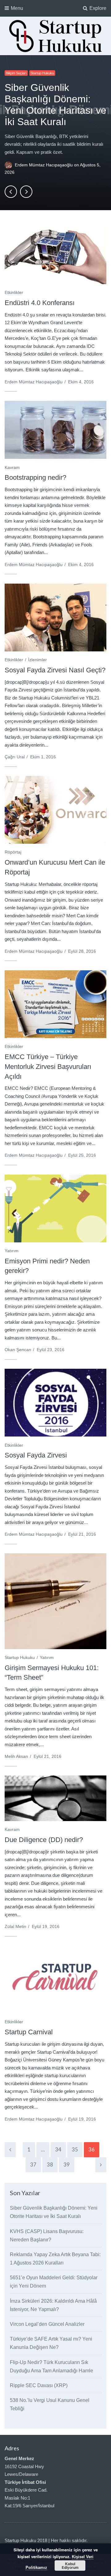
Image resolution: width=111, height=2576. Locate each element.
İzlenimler (37, 660)
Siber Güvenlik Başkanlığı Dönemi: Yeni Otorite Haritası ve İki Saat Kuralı (55, 105)
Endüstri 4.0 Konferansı (40, 303)
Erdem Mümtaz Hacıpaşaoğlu (44, 165)
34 (58, 2149)
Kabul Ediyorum (70, 2566)
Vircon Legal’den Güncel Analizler (47, 2324)
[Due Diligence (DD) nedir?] (55, 1798)
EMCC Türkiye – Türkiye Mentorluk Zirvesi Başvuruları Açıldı (48, 1067)
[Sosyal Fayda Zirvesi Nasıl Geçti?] (55, 618)
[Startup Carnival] (55, 1979)
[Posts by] (10, 165)
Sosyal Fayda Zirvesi (36, 1455)
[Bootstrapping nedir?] (55, 430)
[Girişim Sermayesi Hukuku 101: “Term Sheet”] (55, 1601)
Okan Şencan (18, 1350)
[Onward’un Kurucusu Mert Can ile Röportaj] (55, 810)
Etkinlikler (14, 292)
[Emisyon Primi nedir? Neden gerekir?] (55, 1209)
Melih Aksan (16, 1756)
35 (75, 2149)
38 (50, 2164)
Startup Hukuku (42, 73)
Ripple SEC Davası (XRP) (39, 2385)
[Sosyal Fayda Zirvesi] (55, 1403)
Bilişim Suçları (16, 73)
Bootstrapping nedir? (35, 477)
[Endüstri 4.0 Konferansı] (55, 250)
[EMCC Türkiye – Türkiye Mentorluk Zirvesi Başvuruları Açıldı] (55, 1004)
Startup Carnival (29, 2032)
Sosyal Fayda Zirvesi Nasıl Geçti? (55, 670)
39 (67, 2164)
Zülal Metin (15, 1926)
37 (33, 2164)
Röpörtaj (13, 852)
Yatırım (12, 1251)
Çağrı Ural (15, 757)
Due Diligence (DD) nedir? (44, 1840)
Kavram (12, 467)
